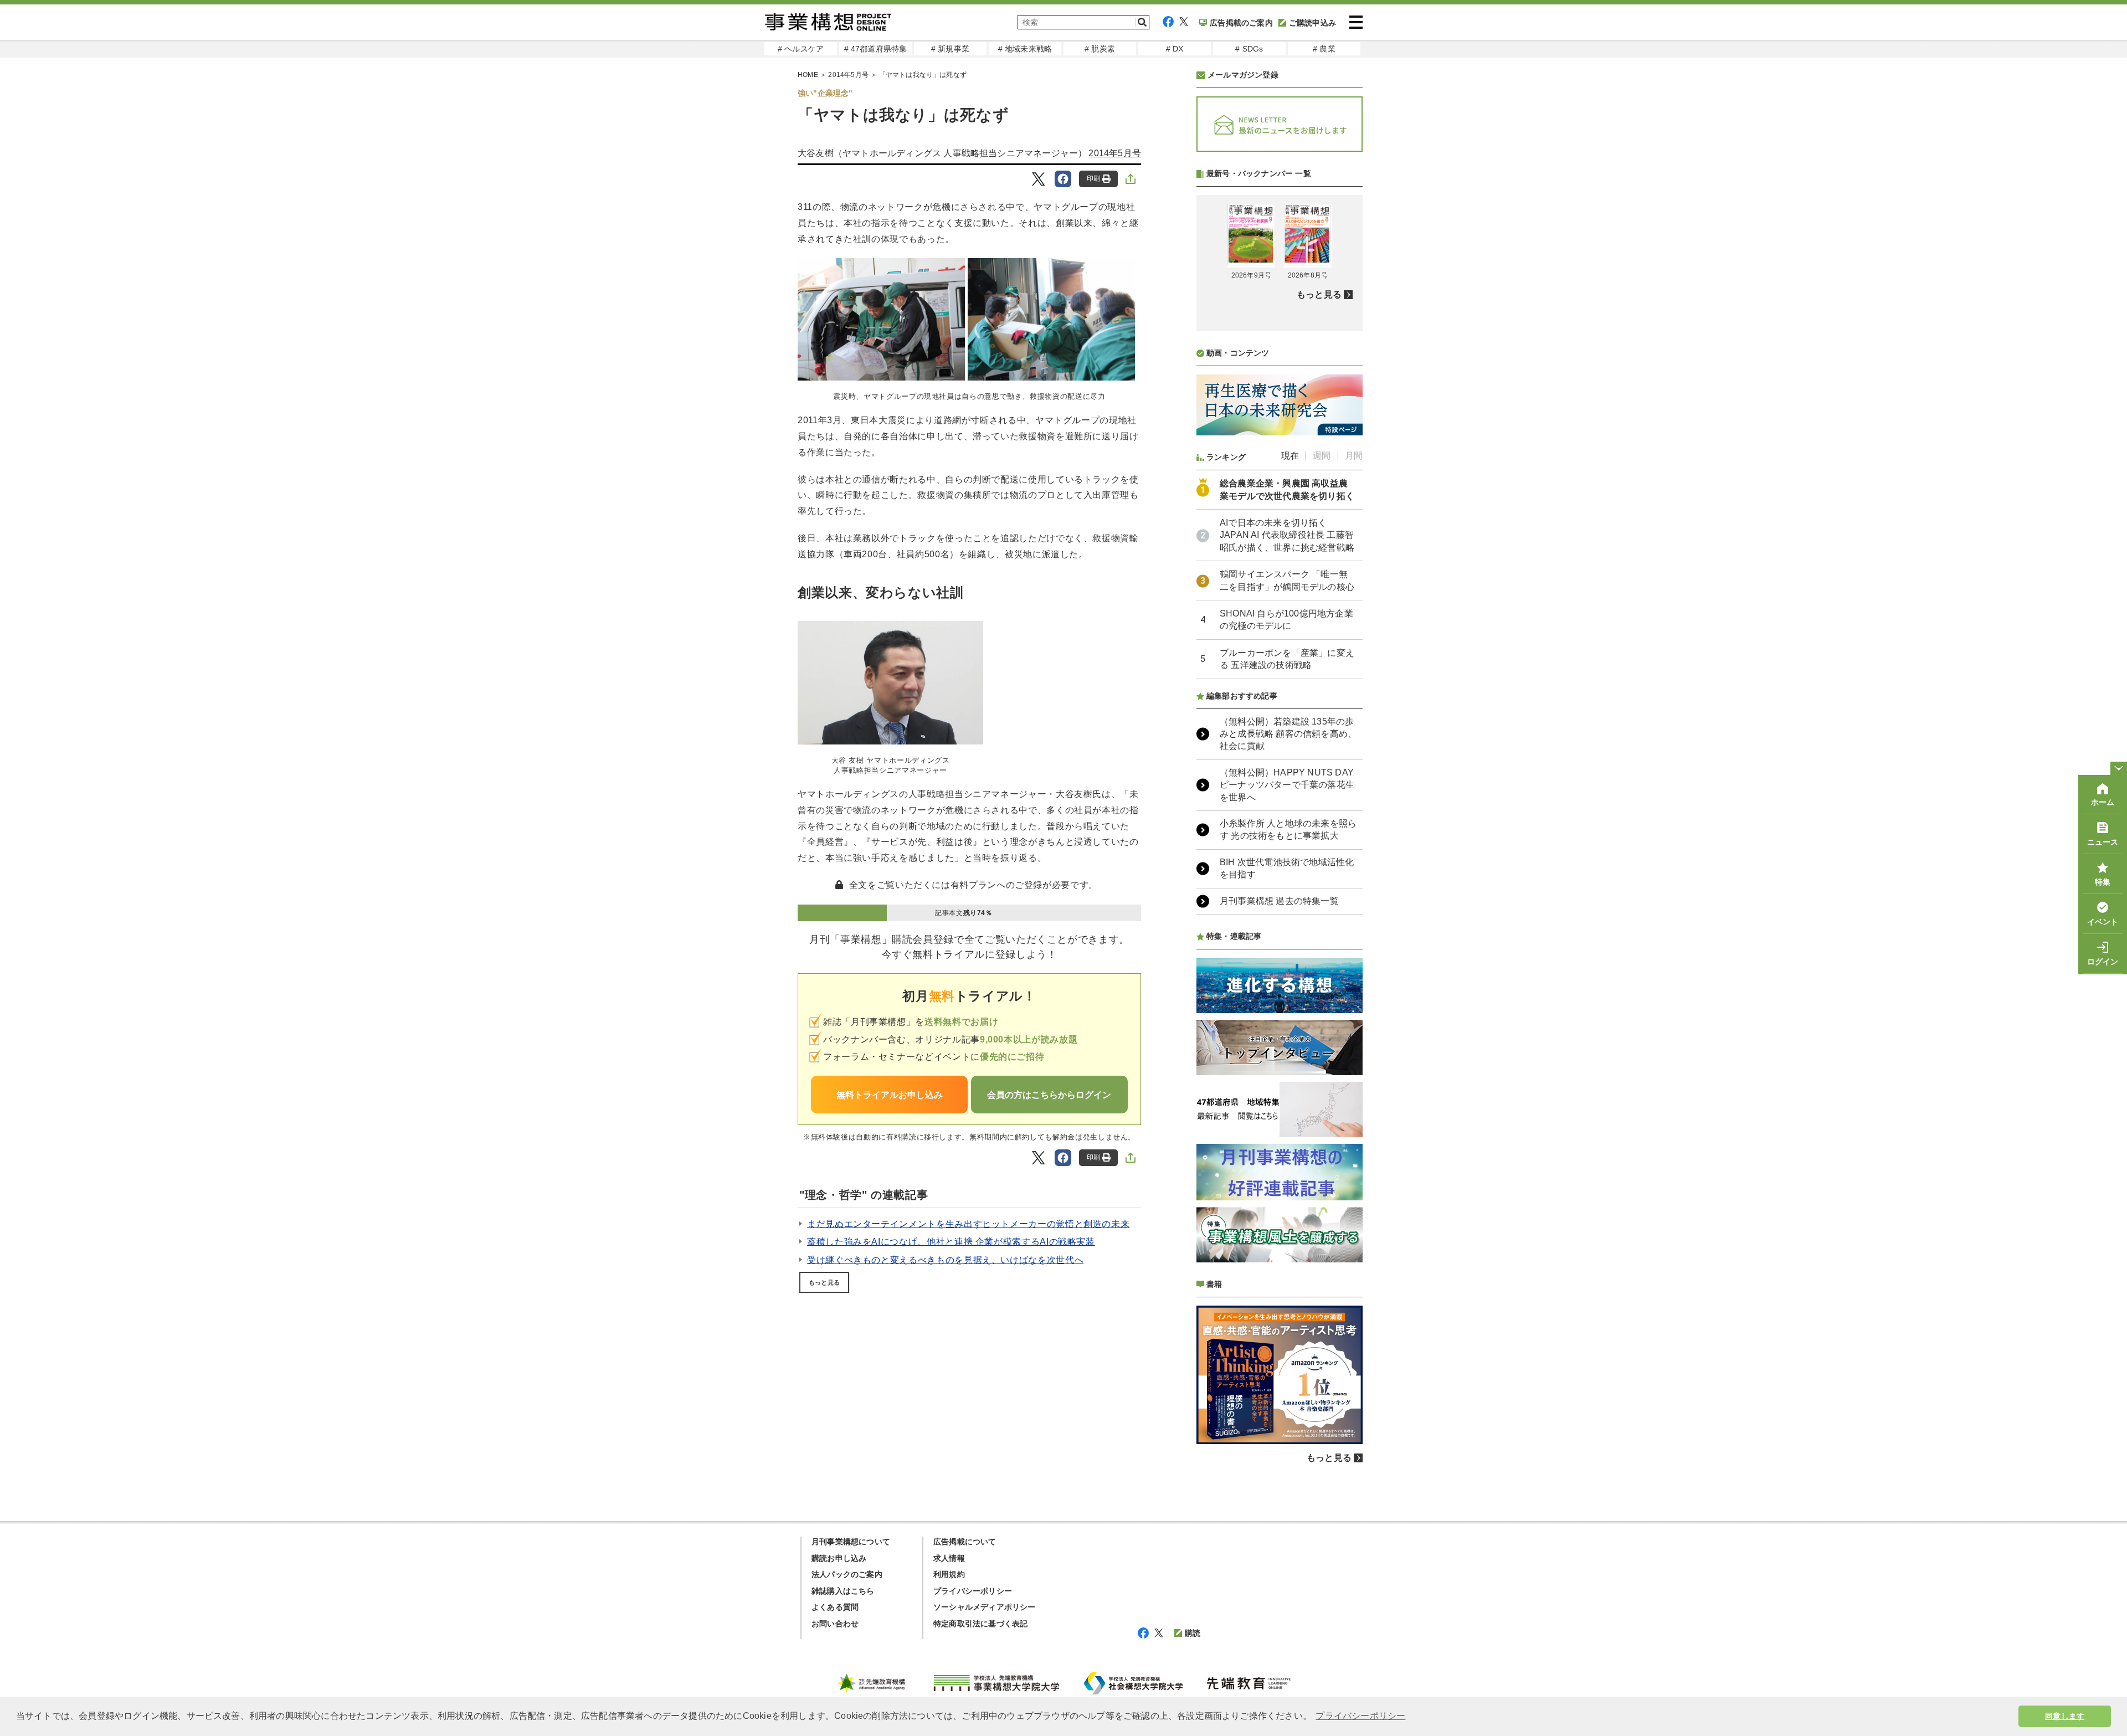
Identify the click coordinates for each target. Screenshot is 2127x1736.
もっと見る (824, 1282)
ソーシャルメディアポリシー (985, 1607)
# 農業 (1324, 49)
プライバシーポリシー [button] (1360, 1716)
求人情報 (949, 1558)
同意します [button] (2065, 1716)
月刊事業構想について (851, 1542)
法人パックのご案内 (847, 1574)
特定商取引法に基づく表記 (980, 1624)
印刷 (1093, 178)
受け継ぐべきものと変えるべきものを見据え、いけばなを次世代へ (945, 1260)
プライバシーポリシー (973, 1591)
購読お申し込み (839, 1558)
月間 (1354, 456)
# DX (1175, 49)
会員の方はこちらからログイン (1049, 1095)
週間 (1322, 456)
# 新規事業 (950, 49)
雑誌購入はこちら (843, 1591)
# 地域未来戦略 (1025, 49)
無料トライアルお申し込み (890, 1095)
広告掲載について (965, 1542)
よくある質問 (835, 1607)
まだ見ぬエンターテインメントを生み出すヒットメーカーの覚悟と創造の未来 (968, 1224)
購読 (1193, 1633)
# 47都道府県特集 (876, 49)
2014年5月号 (848, 75)
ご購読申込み (1312, 23)
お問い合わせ (835, 1624)
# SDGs (1249, 49)
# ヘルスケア (801, 49)
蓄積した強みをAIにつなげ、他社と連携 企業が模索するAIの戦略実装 (951, 1242)
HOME (808, 75)
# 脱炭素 (1100, 49)
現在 (1290, 456)
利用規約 (949, 1574)
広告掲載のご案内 (1241, 23)
